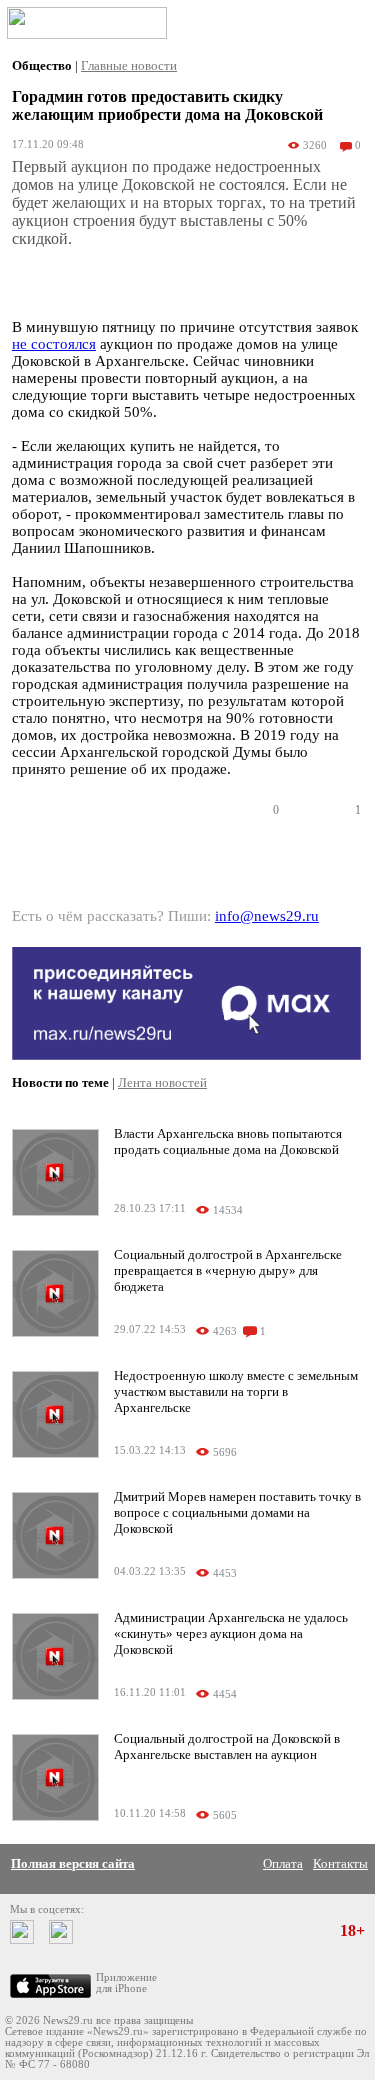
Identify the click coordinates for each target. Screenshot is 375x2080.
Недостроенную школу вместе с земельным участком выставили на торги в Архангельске (236, 1391)
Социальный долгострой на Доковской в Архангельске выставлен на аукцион (227, 1746)
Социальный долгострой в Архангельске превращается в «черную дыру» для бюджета (228, 1270)
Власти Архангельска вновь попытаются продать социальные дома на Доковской (228, 1141)
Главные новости (129, 65)
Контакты (340, 1863)
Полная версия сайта (73, 1863)
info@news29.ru (267, 916)
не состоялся (54, 344)
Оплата (283, 1863)
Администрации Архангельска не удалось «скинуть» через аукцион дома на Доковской (231, 1633)
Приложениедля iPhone (126, 1983)
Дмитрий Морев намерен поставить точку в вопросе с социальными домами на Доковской (237, 1512)
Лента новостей (162, 1082)
